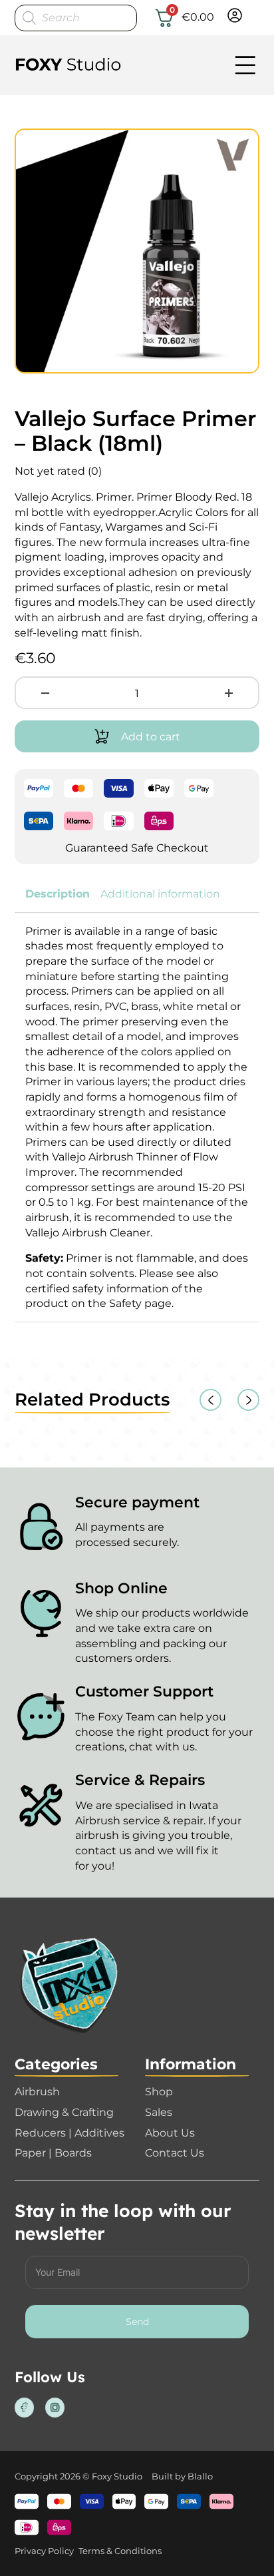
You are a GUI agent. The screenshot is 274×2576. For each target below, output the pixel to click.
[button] (241, 146)
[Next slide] (248, 1400)
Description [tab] (58, 894)
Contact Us (175, 2153)
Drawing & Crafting (64, 2112)
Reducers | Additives (69, 2133)
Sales (159, 2112)
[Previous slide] (210, 1400)
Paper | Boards (53, 2153)
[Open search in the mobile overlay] (76, 18)
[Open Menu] (245, 65)
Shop (159, 2091)
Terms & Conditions (120, 2551)
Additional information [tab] (160, 894)
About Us (170, 2133)
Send (137, 2322)
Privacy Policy (44, 2551)
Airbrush (37, 2091)
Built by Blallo (182, 2476)
